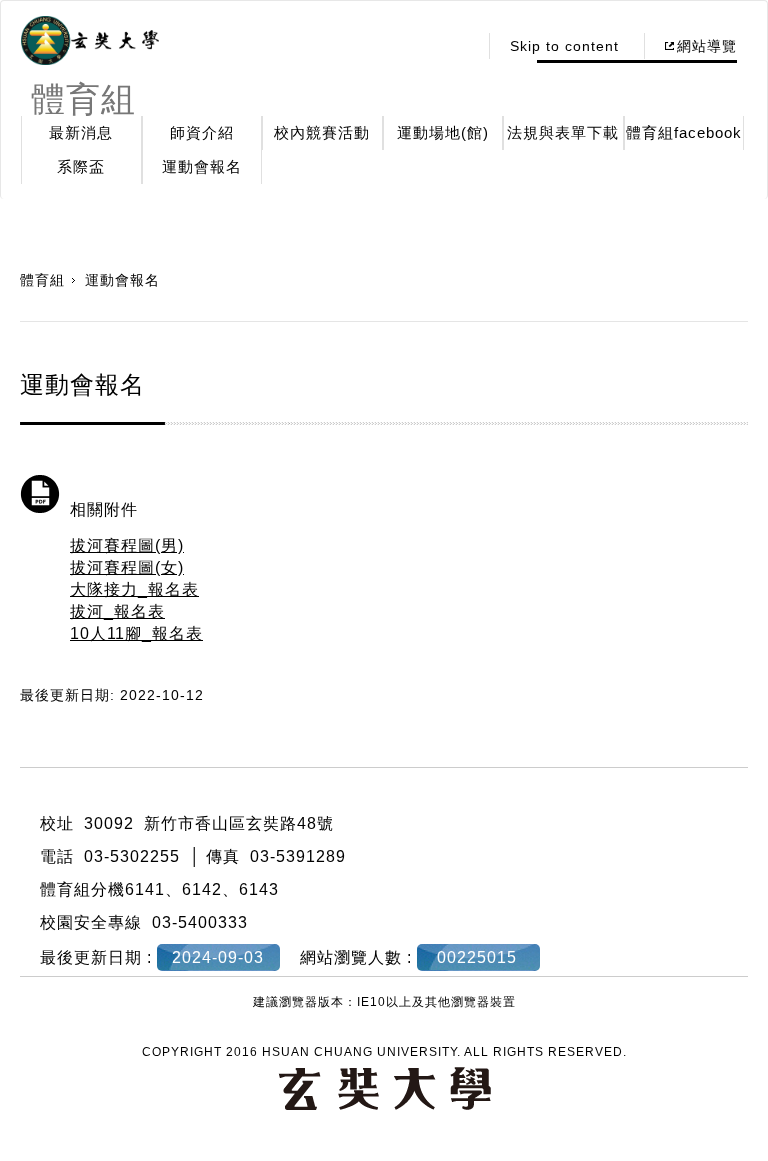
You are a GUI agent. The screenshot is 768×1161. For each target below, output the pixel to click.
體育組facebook (684, 132)
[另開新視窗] (90, 41)
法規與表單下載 (563, 132)
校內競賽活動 (322, 132)
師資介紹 (202, 132)
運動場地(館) (443, 132)
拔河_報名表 (117, 611)
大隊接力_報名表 (134, 589)
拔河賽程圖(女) (127, 567)
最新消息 (81, 132)
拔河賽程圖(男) (127, 545)
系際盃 (81, 166)
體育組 (42, 280)
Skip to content (564, 46)
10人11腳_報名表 (136, 633)
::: (456, 46)
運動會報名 (202, 166)
